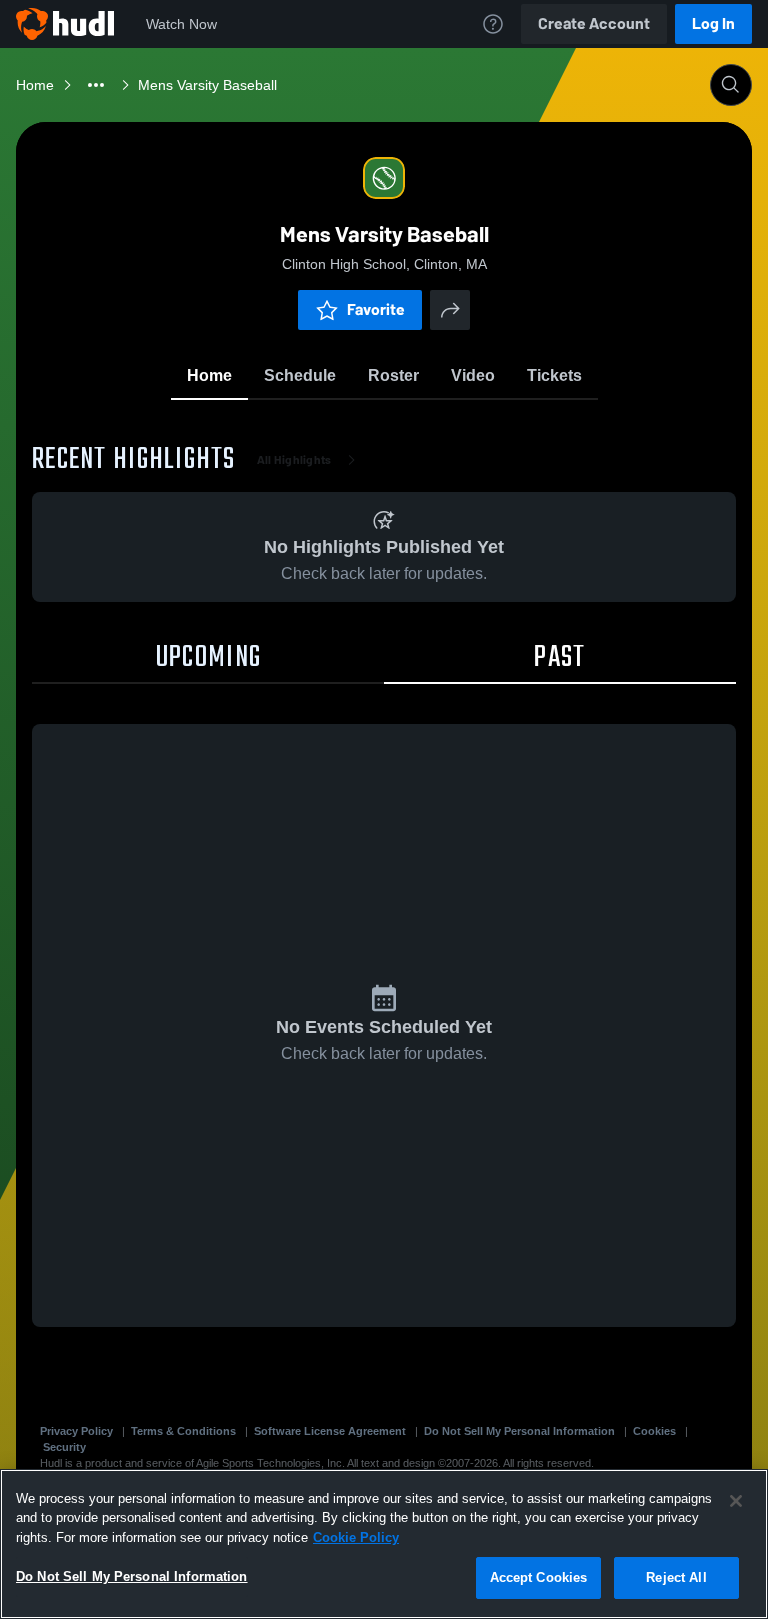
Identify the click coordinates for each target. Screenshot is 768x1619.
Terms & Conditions (183, 1431)
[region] (384, 1544)
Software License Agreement (330, 1431)
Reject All (676, 1577)
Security (64, 1447)
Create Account (594, 23)
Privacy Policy (76, 1431)
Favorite (376, 309)
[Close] (736, 1501)
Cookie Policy (356, 1537)
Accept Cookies (539, 1577)
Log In (713, 23)
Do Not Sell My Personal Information (519, 1431)
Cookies (654, 1431)
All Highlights (294, 460)
